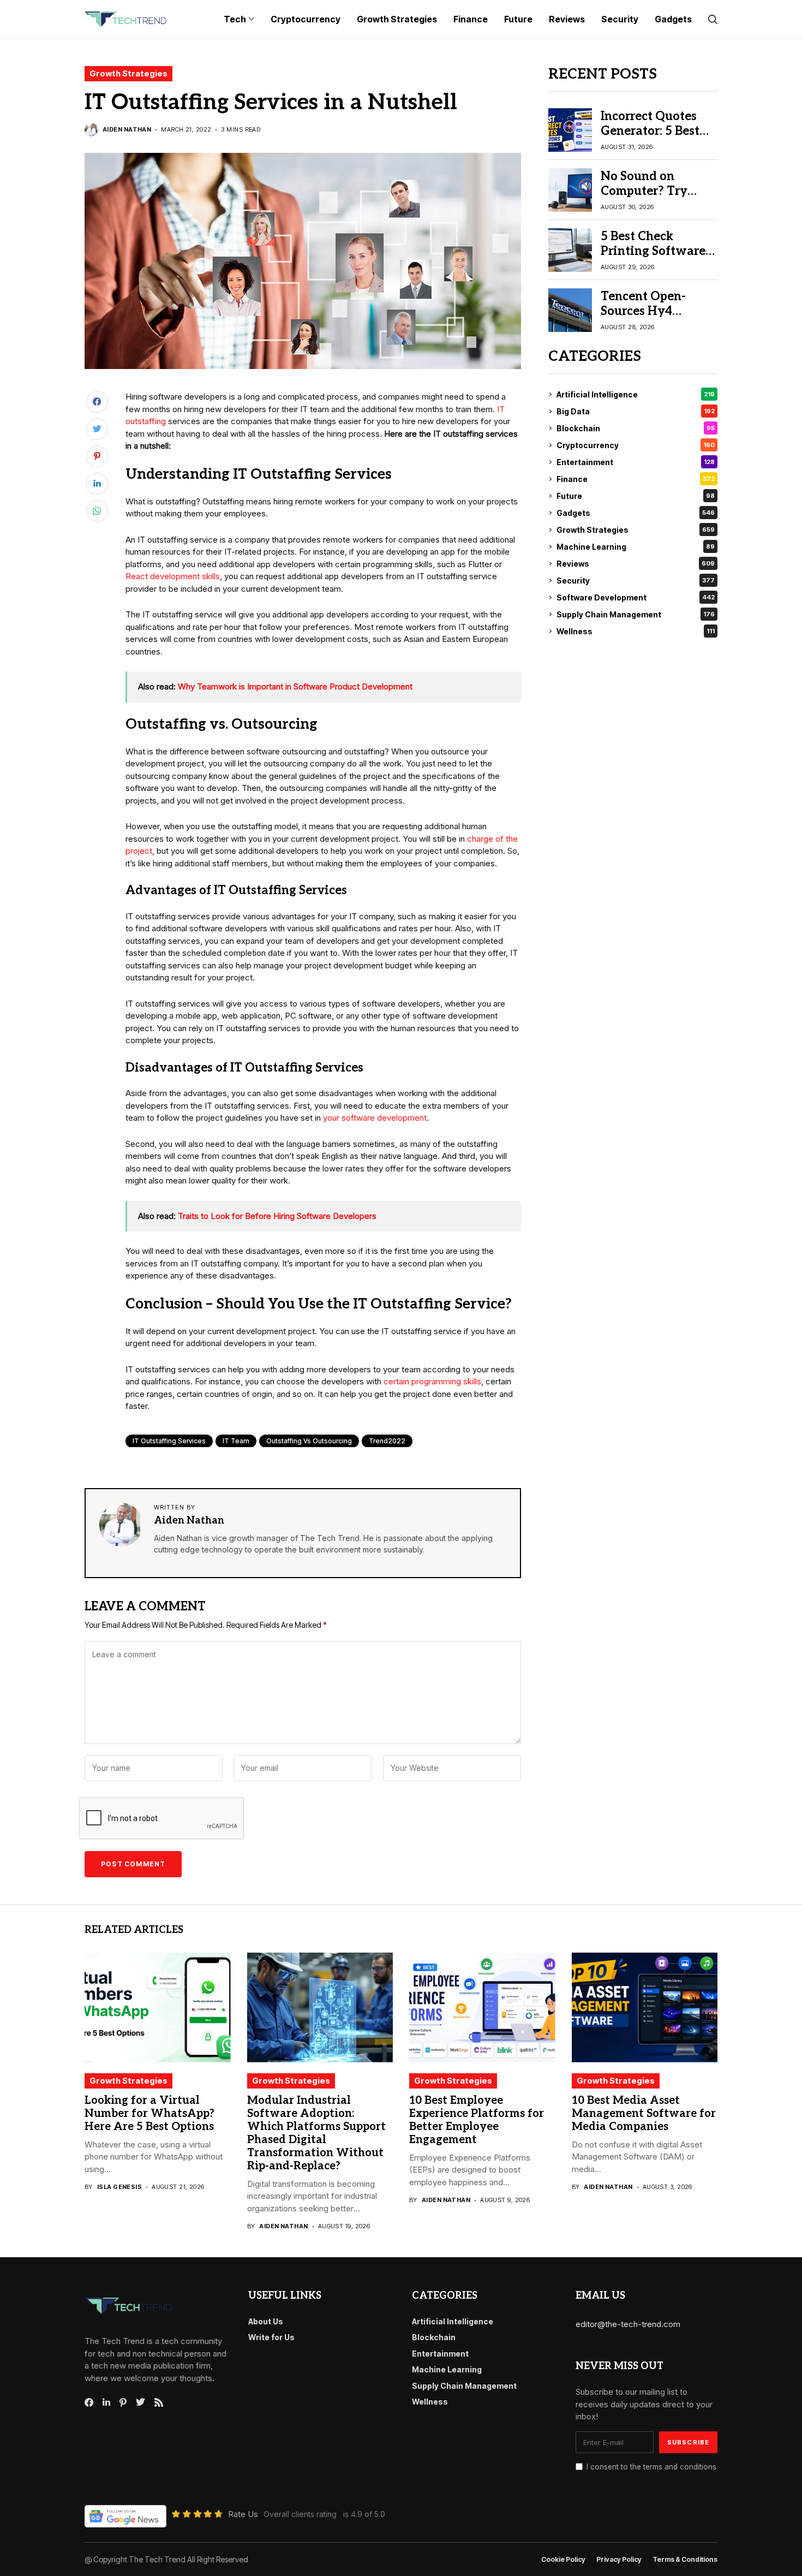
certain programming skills (432, 1381)
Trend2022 (387, 1441)
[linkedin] (106, 2402)
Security (636, 581)
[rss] (159, 2402)
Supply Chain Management (636, 614)
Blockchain (636, 428)
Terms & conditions (685, 2560)
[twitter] (140, 2402)
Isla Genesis (119, 2187)
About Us (266, 2321)
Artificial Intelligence (636, 394)
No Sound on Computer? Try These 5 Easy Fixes (654, 191)
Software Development (636, 597)
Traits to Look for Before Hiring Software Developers (277, 1216)
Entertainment (636, 462)
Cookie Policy (563, 2560)
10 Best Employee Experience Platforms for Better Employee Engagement (477, 2120)
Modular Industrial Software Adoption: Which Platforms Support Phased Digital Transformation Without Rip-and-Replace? (316, 2133)
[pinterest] (123, 2402)
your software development (375, 1118)
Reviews (636, 564)
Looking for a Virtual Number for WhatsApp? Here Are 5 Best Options (149, 2114)
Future (636, 496)
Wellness (636, 631)
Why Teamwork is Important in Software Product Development (295, 686)
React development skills (173, 576)
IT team (236, 1441)
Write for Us (271, 2337)
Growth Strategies (128, 73)
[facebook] (89, 2402)
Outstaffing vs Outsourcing (309, 1441)
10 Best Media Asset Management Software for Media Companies (644, 2114)
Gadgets (636, 513)
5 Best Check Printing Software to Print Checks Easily (653, 258)
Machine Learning (636, 547)
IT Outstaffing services (169, 1441)
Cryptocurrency (636, 445)
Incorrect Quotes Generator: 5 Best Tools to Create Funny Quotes (650, 138)
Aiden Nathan (127, 130)
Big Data (636, 411)
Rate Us (243, 2514)
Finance (636, 479)
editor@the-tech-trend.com (628, 2324)
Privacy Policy (619, 2560)
